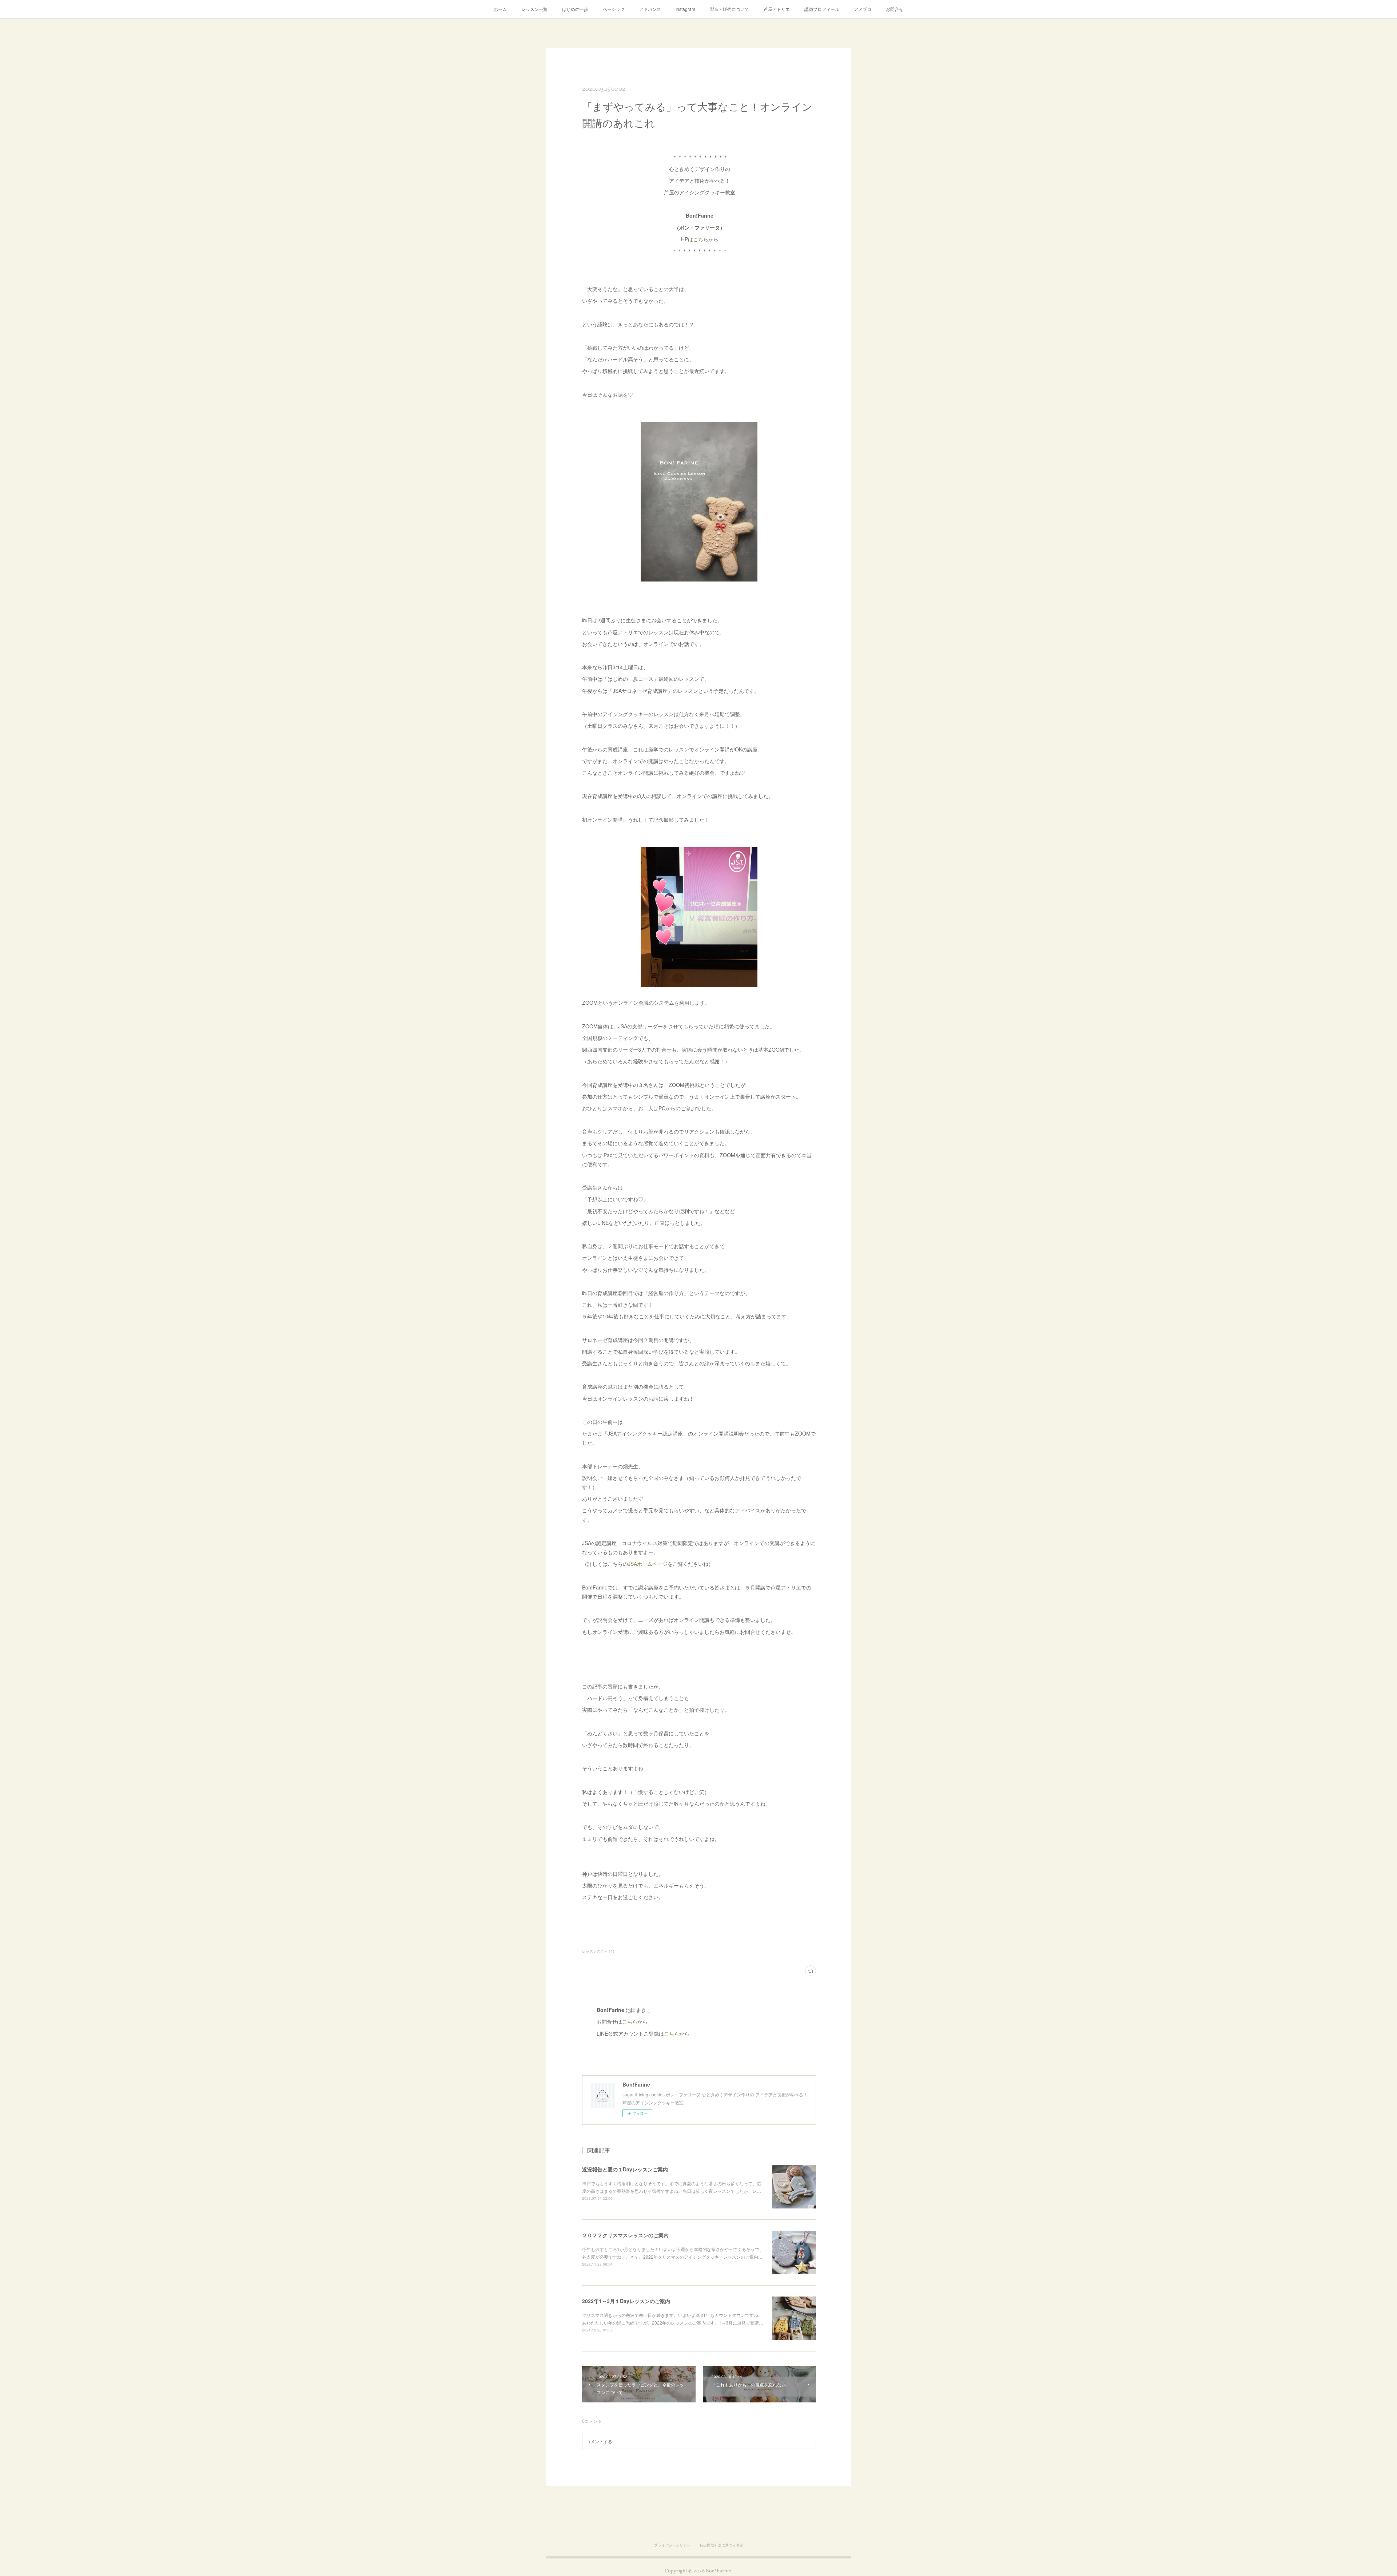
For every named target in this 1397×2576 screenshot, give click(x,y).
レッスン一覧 (534, 9)
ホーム (500, 9)
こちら (701, 239)
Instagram (685, 9)
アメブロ (863, 9)
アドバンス (650, 9)
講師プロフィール (822, 9)
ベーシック (614, 9)
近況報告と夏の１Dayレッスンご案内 (625, 2169)
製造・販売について (729, 9)
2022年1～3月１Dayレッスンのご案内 (626, 2301)
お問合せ (895, 9)
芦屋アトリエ (777, 9)
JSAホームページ (648, 1564)
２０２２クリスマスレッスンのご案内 (625, 2235)
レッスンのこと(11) (598, 1951)
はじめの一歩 (575, 9)
